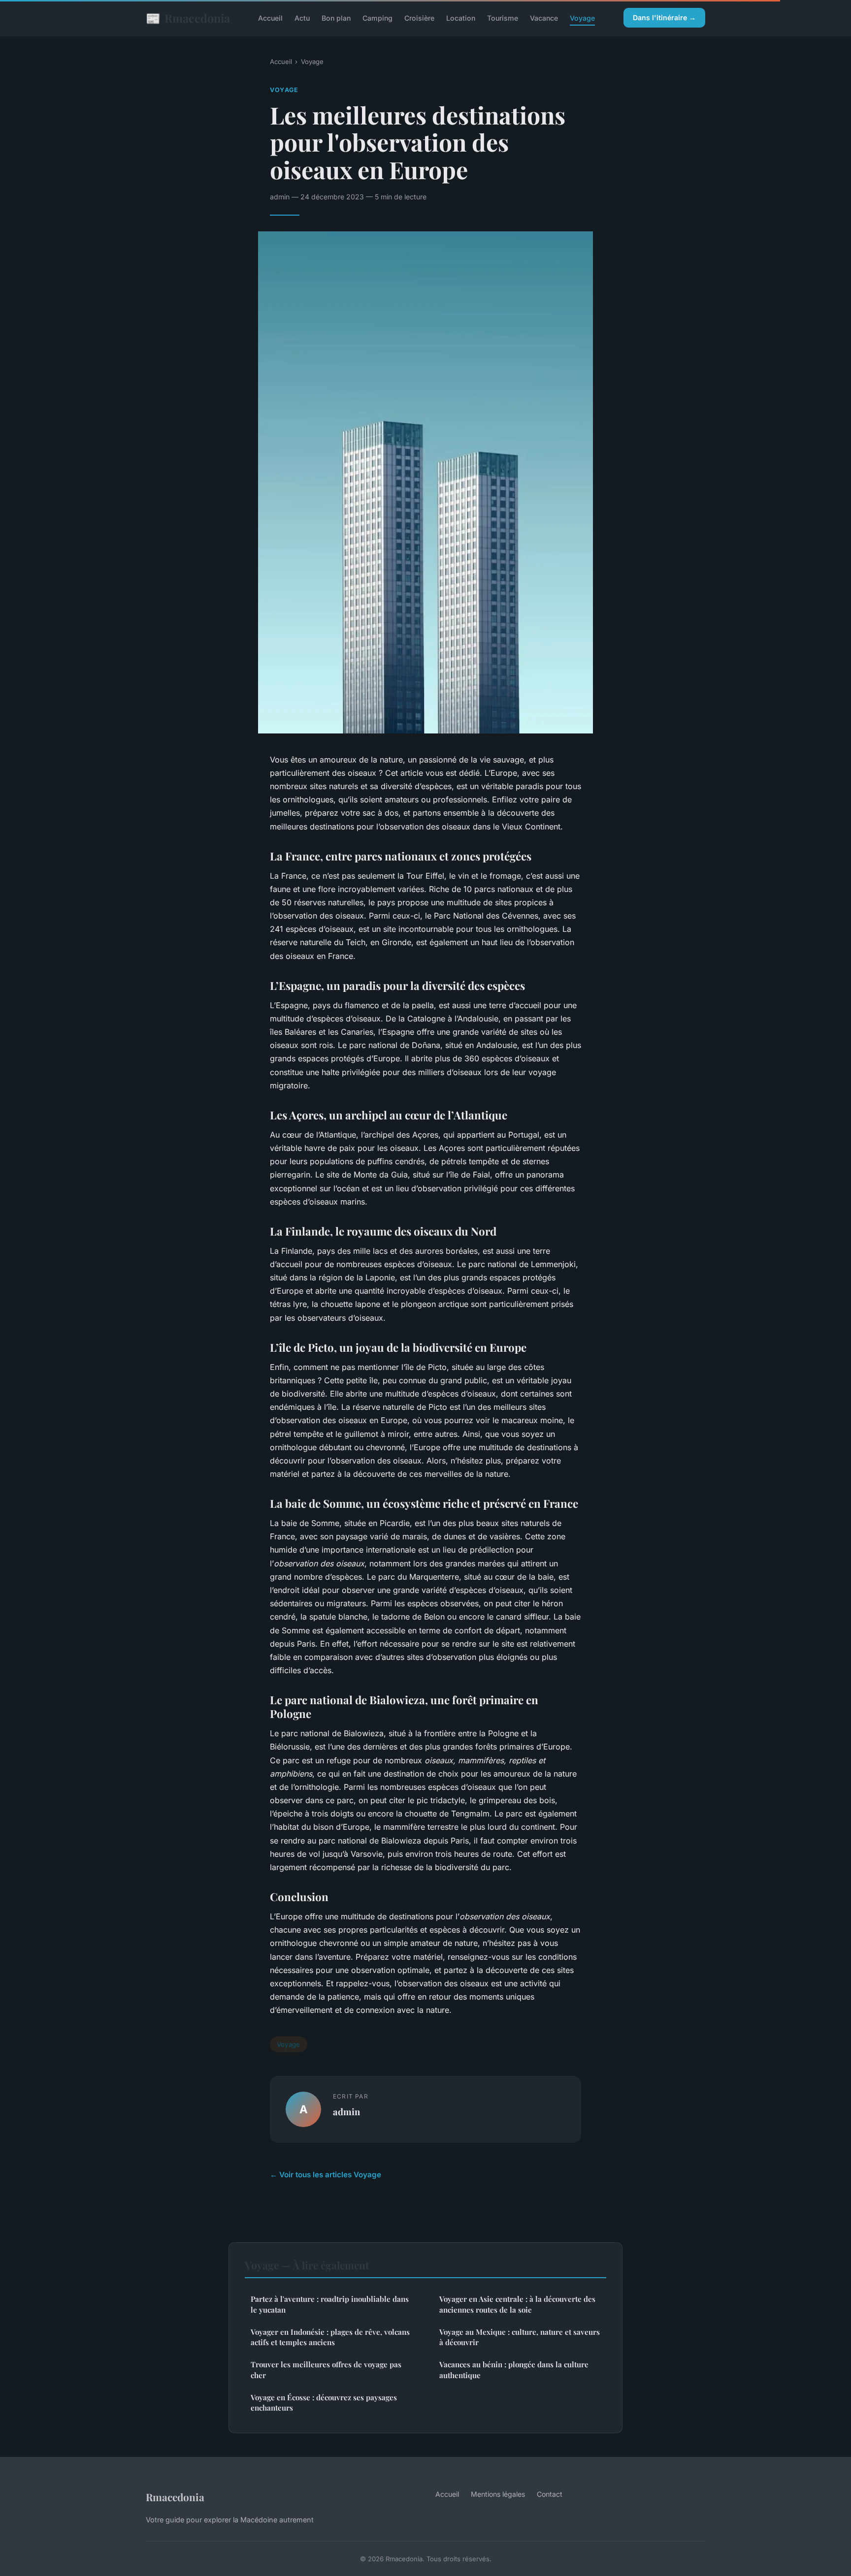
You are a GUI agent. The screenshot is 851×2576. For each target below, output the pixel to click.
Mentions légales (498, 2494)
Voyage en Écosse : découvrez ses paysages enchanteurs (324, 2402)
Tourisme (503, 18)
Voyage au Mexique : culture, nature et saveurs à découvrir (520, 2337)
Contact (550, 2494)
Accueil (270, 18)
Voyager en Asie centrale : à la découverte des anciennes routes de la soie (517, 2304)
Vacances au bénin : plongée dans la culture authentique (514, 2369)
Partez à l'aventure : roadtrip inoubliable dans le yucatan (330, 2304)
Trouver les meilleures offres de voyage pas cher (326, 2369)
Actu (302, 18)
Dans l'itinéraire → (664, 17)
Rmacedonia (188, 18)
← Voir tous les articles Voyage (326, 2175)
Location (461, 18)
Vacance (544, 18)
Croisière (419, 18)
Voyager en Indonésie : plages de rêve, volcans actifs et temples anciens (330, 2337)
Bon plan (336, 18)
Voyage (582, 18)
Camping (377, 18)
